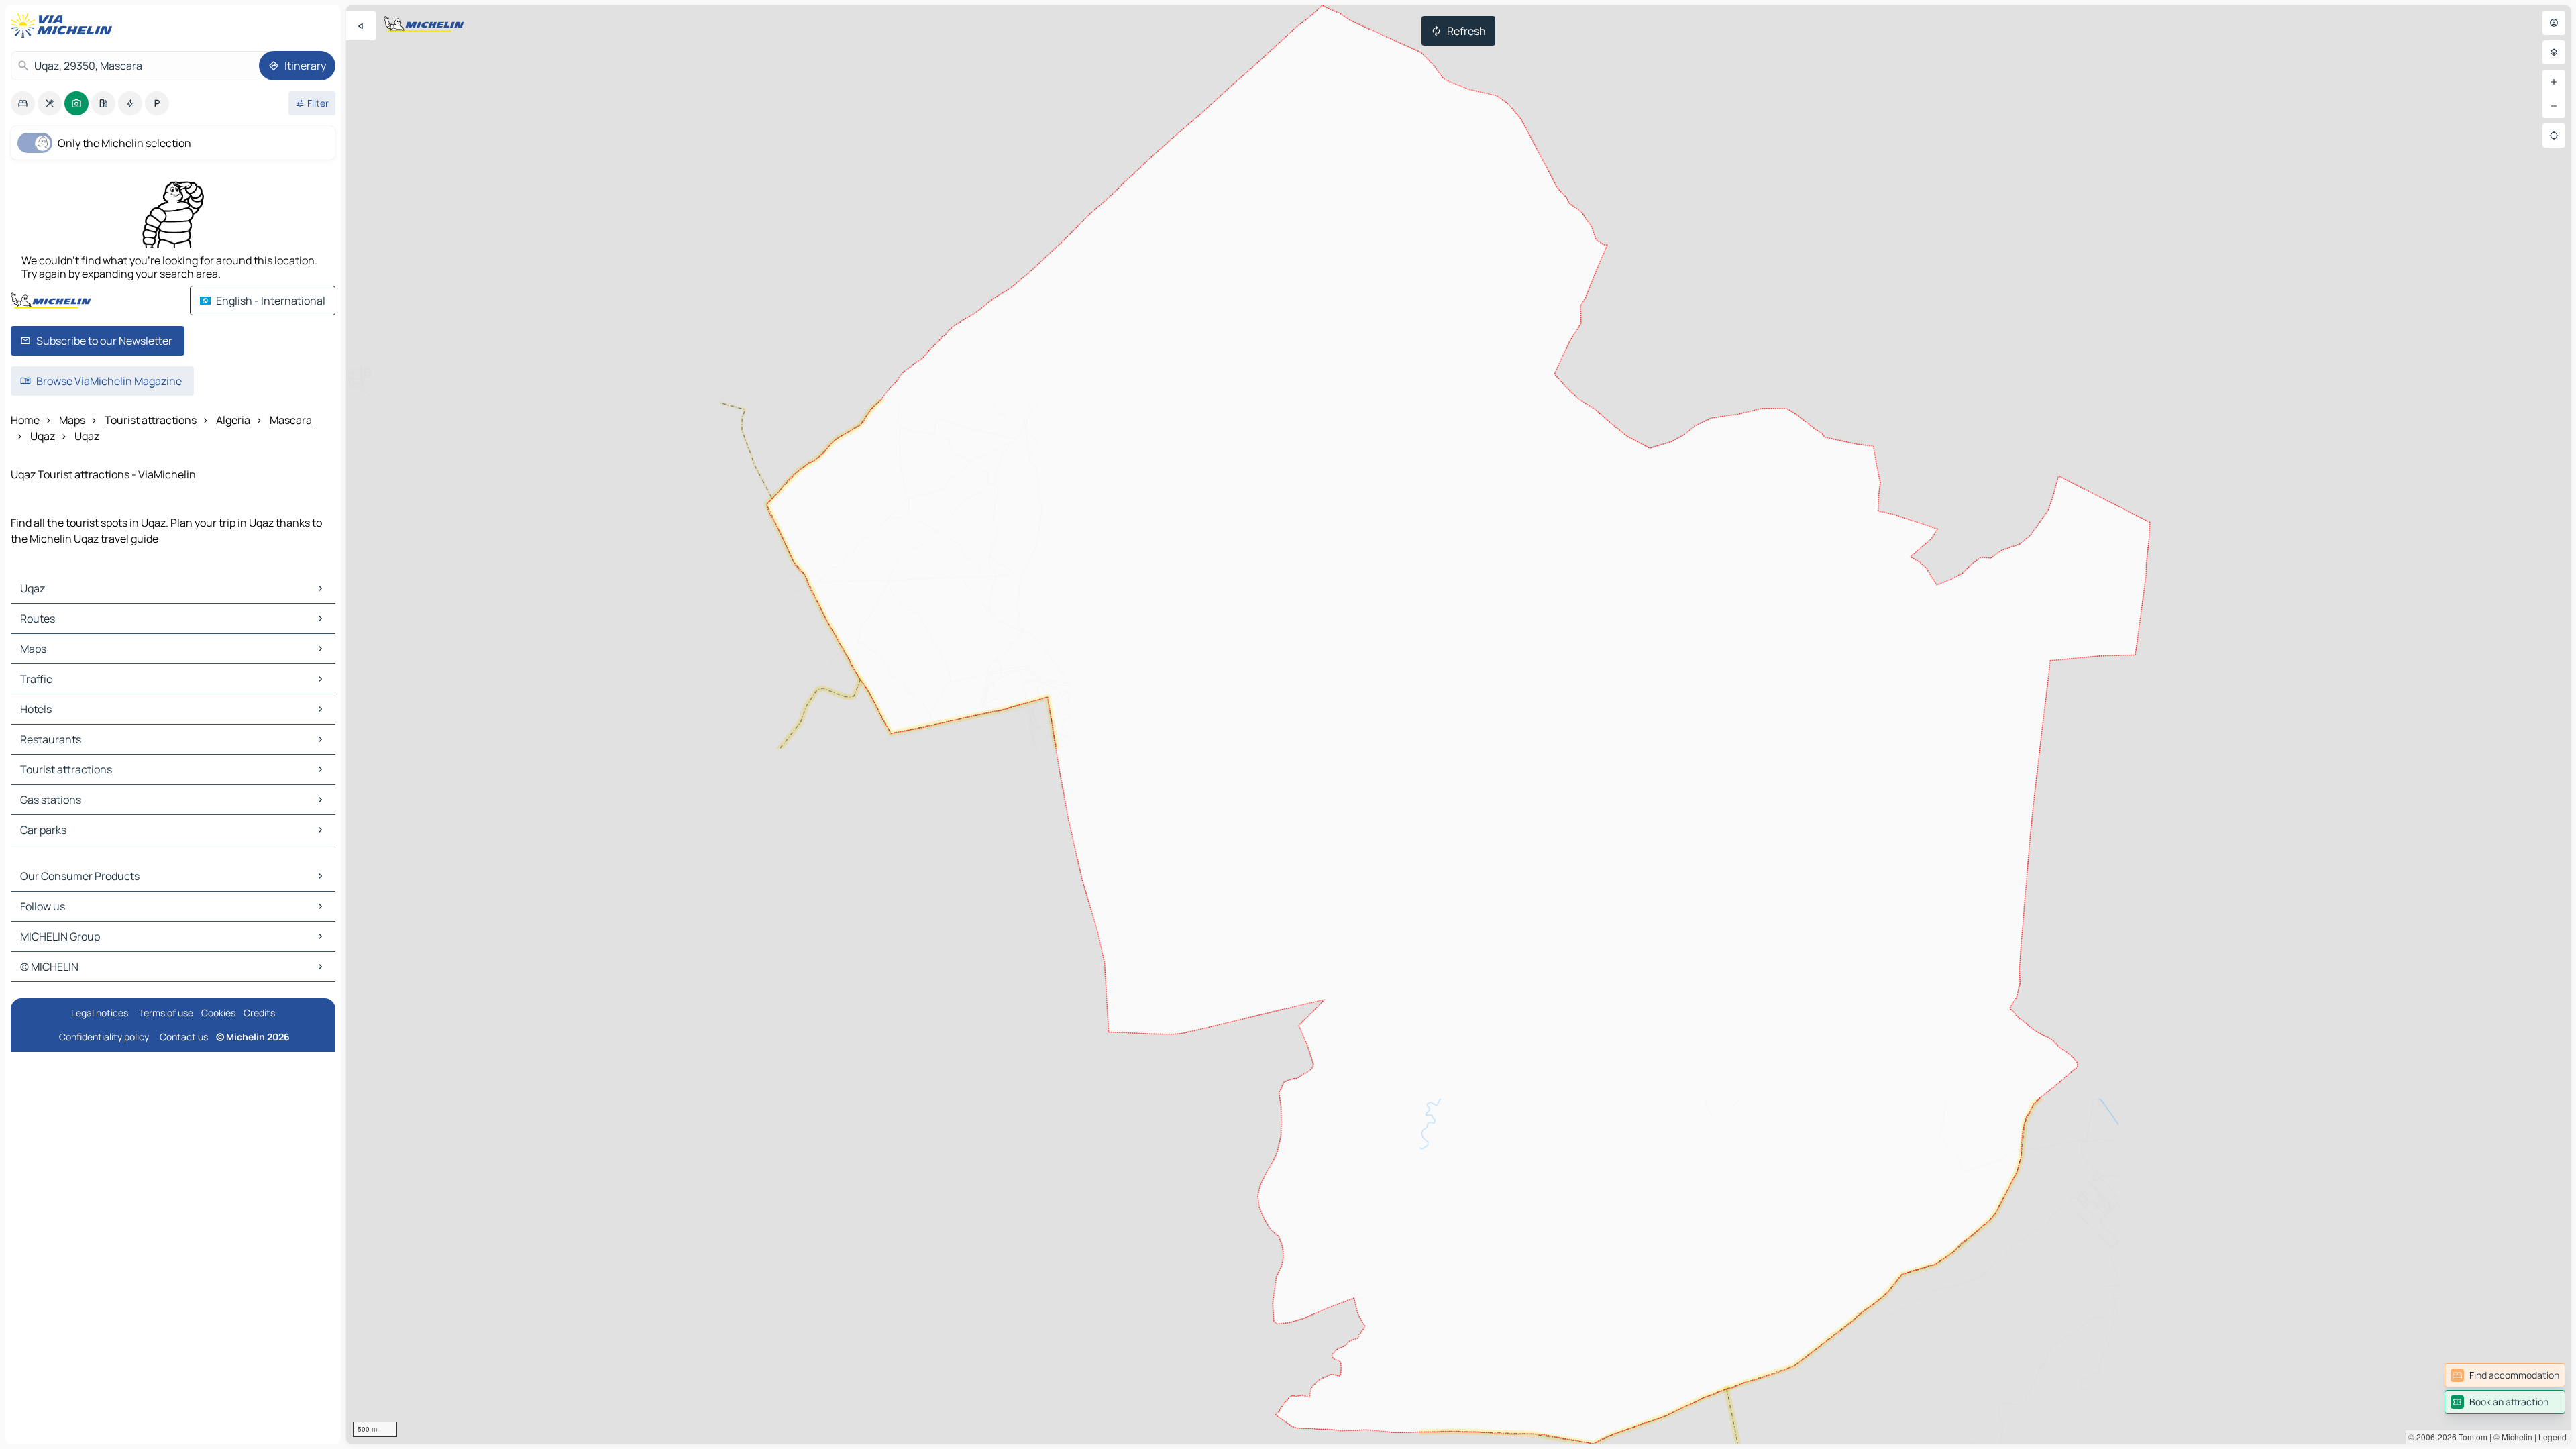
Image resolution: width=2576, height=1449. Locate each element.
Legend (2553, 1437)
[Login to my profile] (2554, 23)
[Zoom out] (2554, 106)
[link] (2505, 1375)
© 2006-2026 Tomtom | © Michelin (2470, 1437)
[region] (1458, 724)
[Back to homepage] (64, 25)
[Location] (2554, 136)
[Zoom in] (2554, 82)
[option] (23, 103)
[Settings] (2554, 52)
